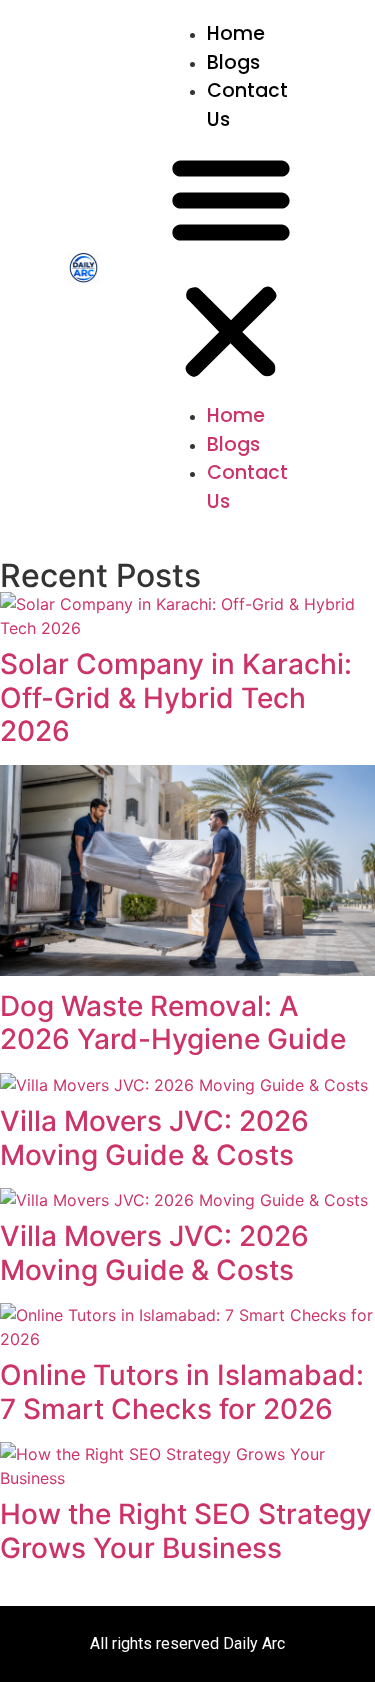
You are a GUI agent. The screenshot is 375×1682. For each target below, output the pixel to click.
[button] (231, 268)
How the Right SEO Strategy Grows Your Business (186, 1531)
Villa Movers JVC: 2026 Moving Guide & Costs (154, 1138)
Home (236, 33)
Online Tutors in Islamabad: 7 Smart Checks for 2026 (182, 1392)
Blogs (233, 62)
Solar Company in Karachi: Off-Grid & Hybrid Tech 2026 (176, 697)
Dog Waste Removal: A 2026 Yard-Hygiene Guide (173, 1023)
